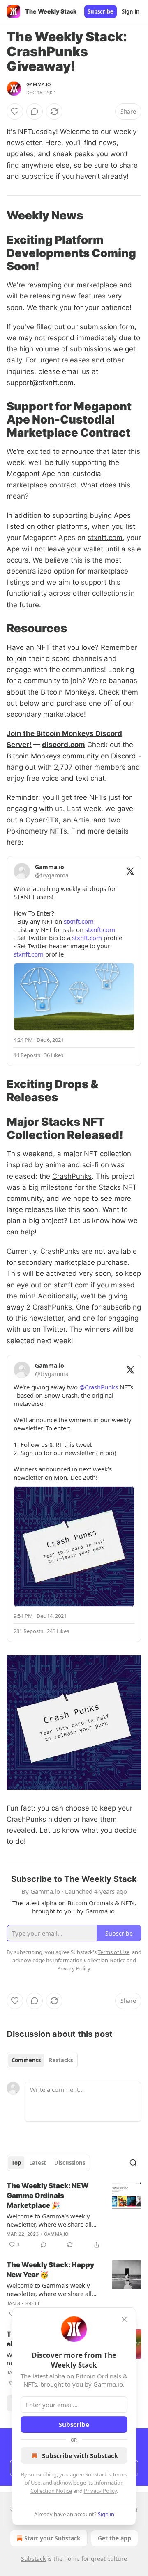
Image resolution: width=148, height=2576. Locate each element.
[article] (74, 2215)
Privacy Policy (100, 2491)
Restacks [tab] (61, 2060)
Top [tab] (16, 2163)
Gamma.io (39, 84)
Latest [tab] (38, 2163)
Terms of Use (114, 1952)
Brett (33, 2303)
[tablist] (42, 2060)
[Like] (15, 112)
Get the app (114, 2538)
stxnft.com (105, 538)
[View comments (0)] (35, 112)
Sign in (131, 11)
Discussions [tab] (70, 2163)
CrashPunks (72, 1176)
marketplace (97, 285)
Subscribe (101, 11)
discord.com (64, 745)
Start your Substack (52, 2538)
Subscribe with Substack (80, 2455)
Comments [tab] (26, 2060)
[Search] (133, 2163)
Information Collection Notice (89, 1960)
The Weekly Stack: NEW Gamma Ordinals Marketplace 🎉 (48, 2196)
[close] (124, 2319)
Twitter (54, 1329)
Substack (33, 2559)
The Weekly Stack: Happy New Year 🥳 (50, 2270)
